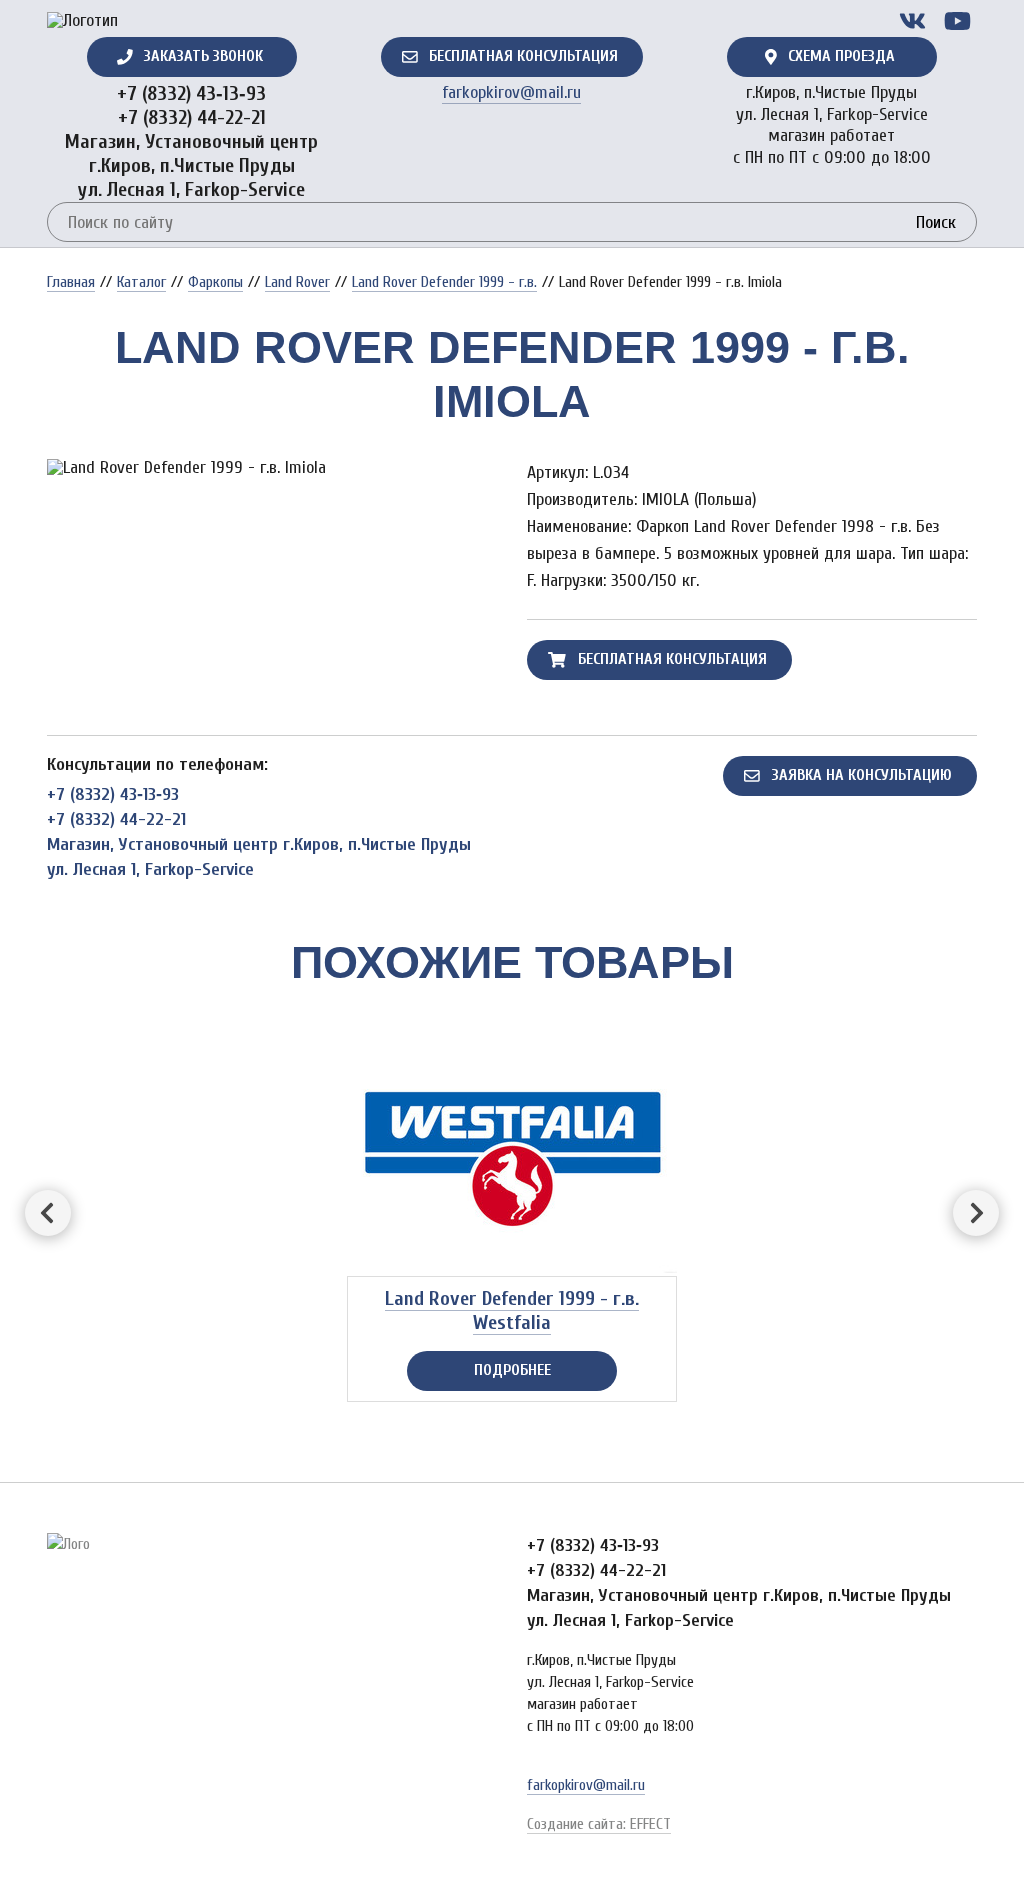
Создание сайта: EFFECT (599, 1824)
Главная (71, 282)
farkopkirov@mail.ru (511, 92)
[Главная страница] (82, 21)
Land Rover (297, 282)
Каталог (141, 282)
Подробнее (512, 1370)
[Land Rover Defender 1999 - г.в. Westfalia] (512, 1149)
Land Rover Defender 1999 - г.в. (444, 282)
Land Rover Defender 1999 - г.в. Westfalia (512, 1310)
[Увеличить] (272, 468)
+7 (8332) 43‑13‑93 (191, 93)
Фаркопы (215, 282)
